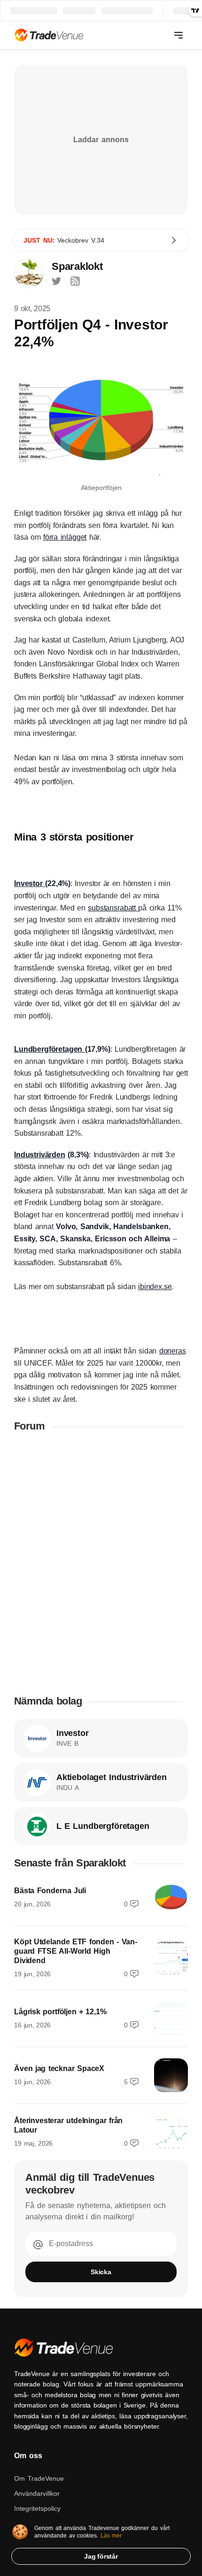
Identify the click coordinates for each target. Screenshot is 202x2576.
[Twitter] (56, 281)
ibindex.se (155, 1287)
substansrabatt (113, 908)
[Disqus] (101, 1563)
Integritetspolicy (37, 2508)
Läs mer (111, 2536)
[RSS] (75, 281)
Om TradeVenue (39, 2478)
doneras (173, 1351)
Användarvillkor (37, 2493)
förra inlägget (65, 537)
